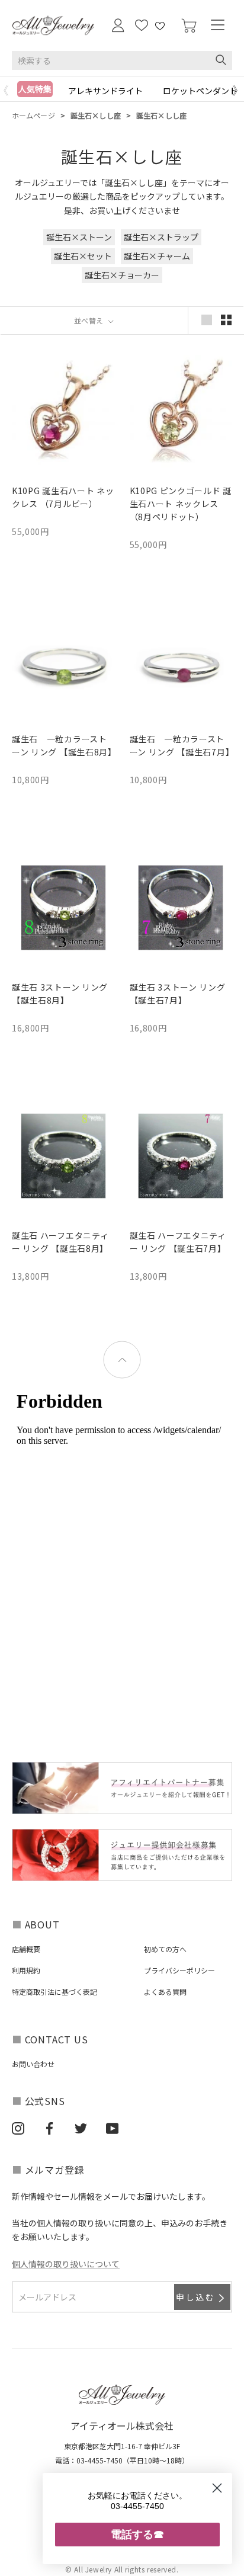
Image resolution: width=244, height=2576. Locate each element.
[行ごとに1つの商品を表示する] (207, 320)
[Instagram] (18, 2128)
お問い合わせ (33, 2064)
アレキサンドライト (105, 91)
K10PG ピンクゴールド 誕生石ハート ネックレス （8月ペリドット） (181, 504)
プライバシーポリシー (179, 1970)
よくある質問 (165, 1992)
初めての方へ (165, 1949)
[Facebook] (49, 2128)
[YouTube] (112, 2128)
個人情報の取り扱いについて (66, 2264)
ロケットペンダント (200, 91)
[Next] (238, 91)
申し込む (196, 2297)
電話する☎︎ (137, 2534)
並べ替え (90, 320)
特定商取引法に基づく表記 (54, 1992)
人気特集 (35, 89)
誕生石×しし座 (96, 115)
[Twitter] (81, 2128)
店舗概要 (26, 1949)
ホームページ (33, 115)
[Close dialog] (217, 2488)
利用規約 (26, 1970)
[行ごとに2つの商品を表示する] (226, 320)
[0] (189, 26)
